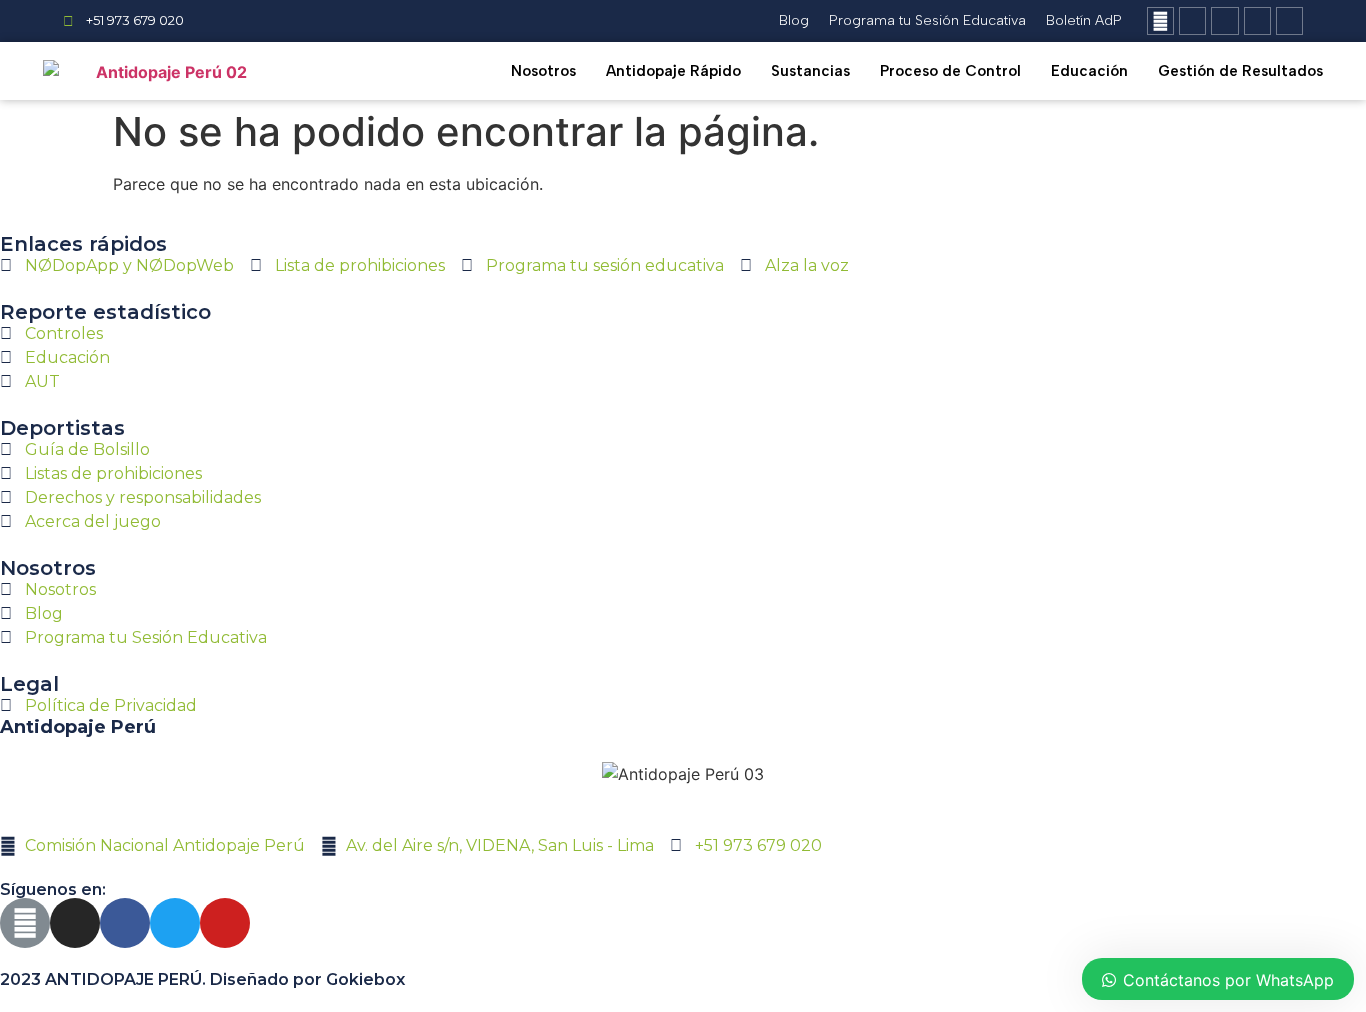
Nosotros (543, 71)
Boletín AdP (1084, 20)
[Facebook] (125, 923)
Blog (794, 20)
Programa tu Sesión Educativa (927, 20)
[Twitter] (1257, 20)
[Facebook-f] (1224, 20)
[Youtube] (1289, 20)
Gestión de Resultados (1240, 71)
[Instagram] (1192, 20)
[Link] (1160, 20)
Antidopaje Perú (78, 727)
